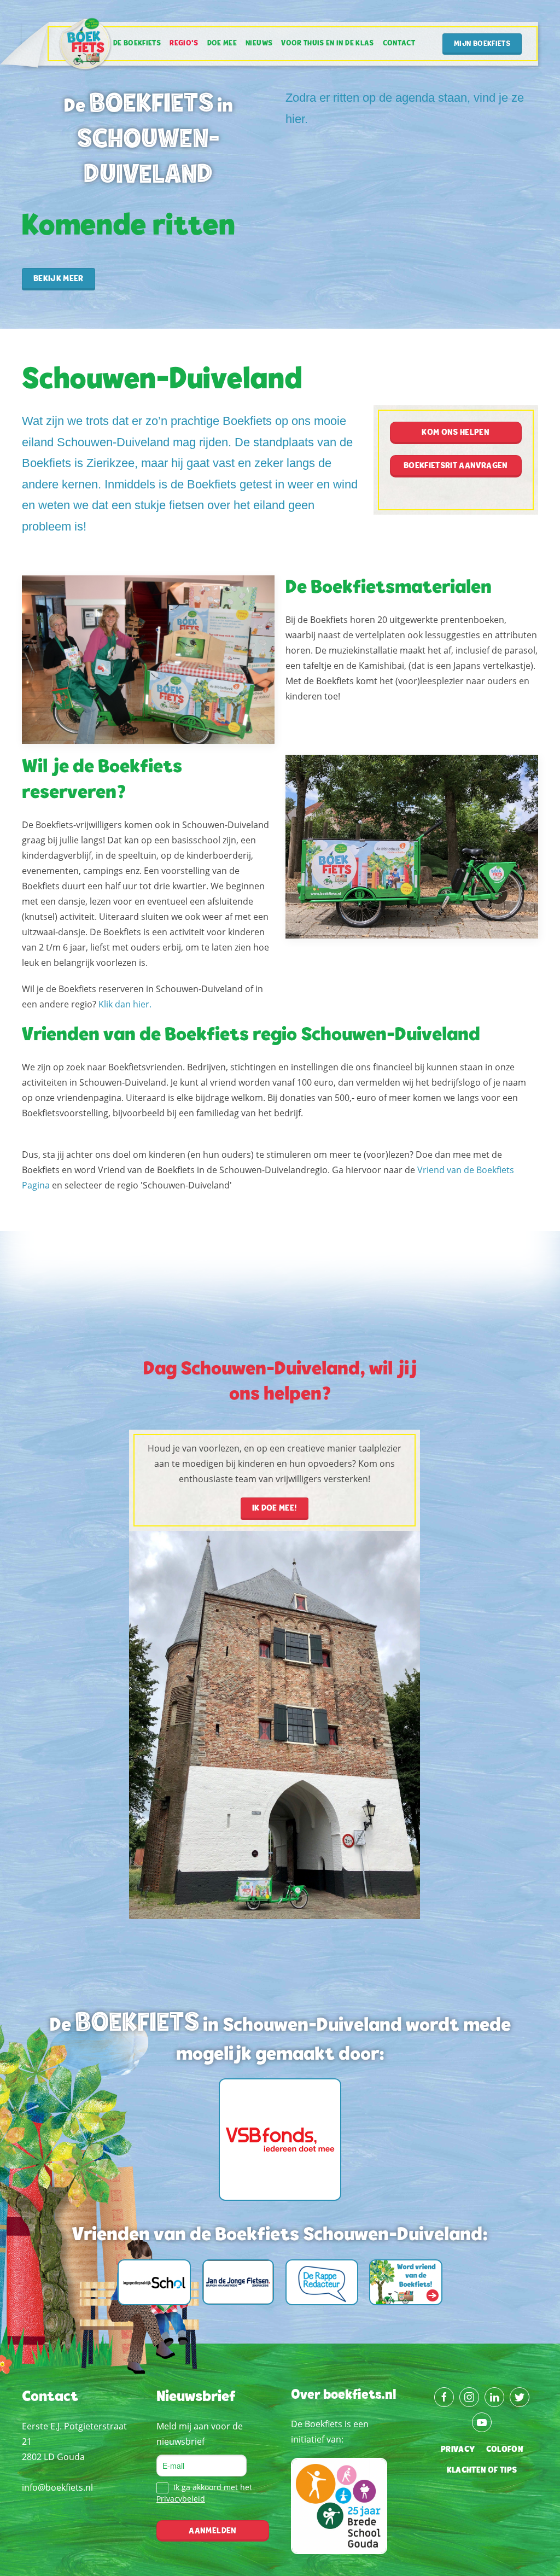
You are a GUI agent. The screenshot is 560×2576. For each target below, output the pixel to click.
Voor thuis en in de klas (327, 44)
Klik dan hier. (125, 1004)
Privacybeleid (181, 2499)
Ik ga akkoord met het (204, 2493)
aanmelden (212, 2531)
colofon (504, 2450)
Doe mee (222, 44)
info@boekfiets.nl (57, 2487)
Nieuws (259, 44)
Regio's (184, 44)
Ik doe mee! (275, 1508)
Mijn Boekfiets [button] (482, 44)
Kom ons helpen (456, 433)
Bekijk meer (59, 279)
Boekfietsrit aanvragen (456, 466)
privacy (458, 2450)
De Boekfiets (137, 44)
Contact (399, 44)
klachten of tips (482, 2470)
